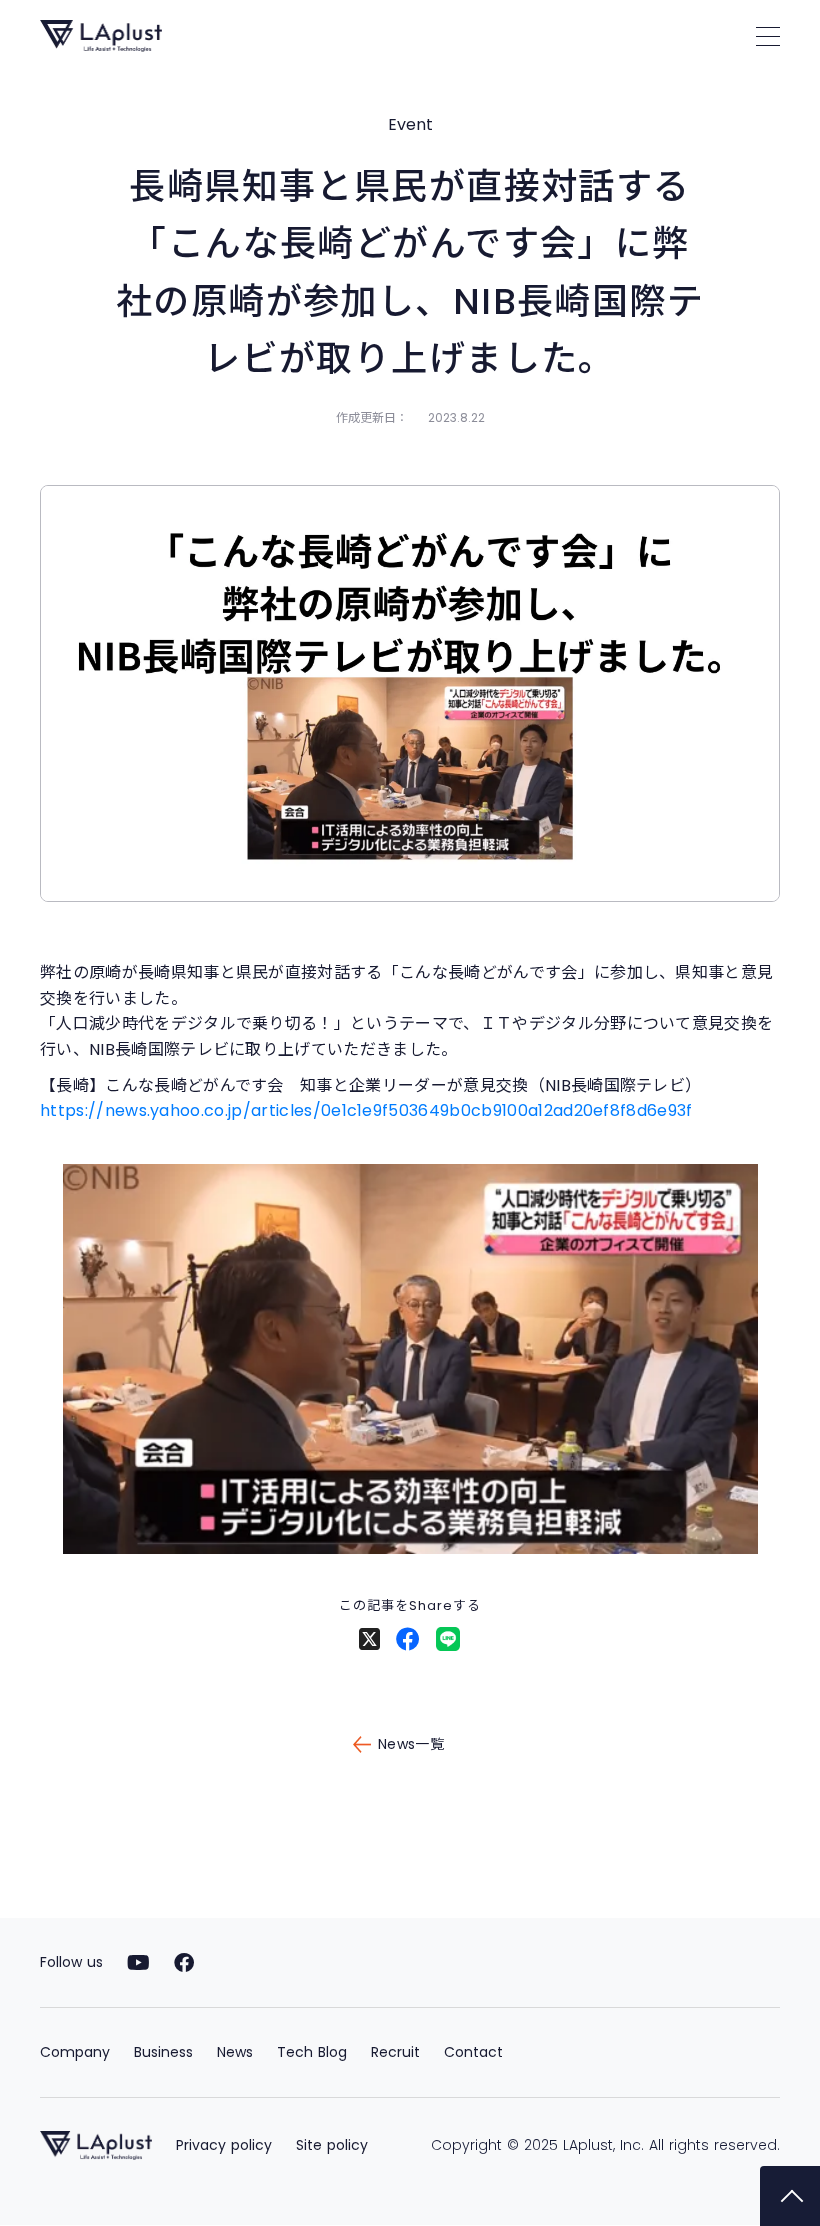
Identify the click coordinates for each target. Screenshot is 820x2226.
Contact (473, 2052)
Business (163, 2052)
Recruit (395, 2052)
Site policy (332, 2145)
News (235, 2052)
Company (75, 2052)
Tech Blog (312, 2052)
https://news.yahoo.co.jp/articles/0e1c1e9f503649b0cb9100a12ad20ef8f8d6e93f (366, 1110)
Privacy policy (224, 2145)
